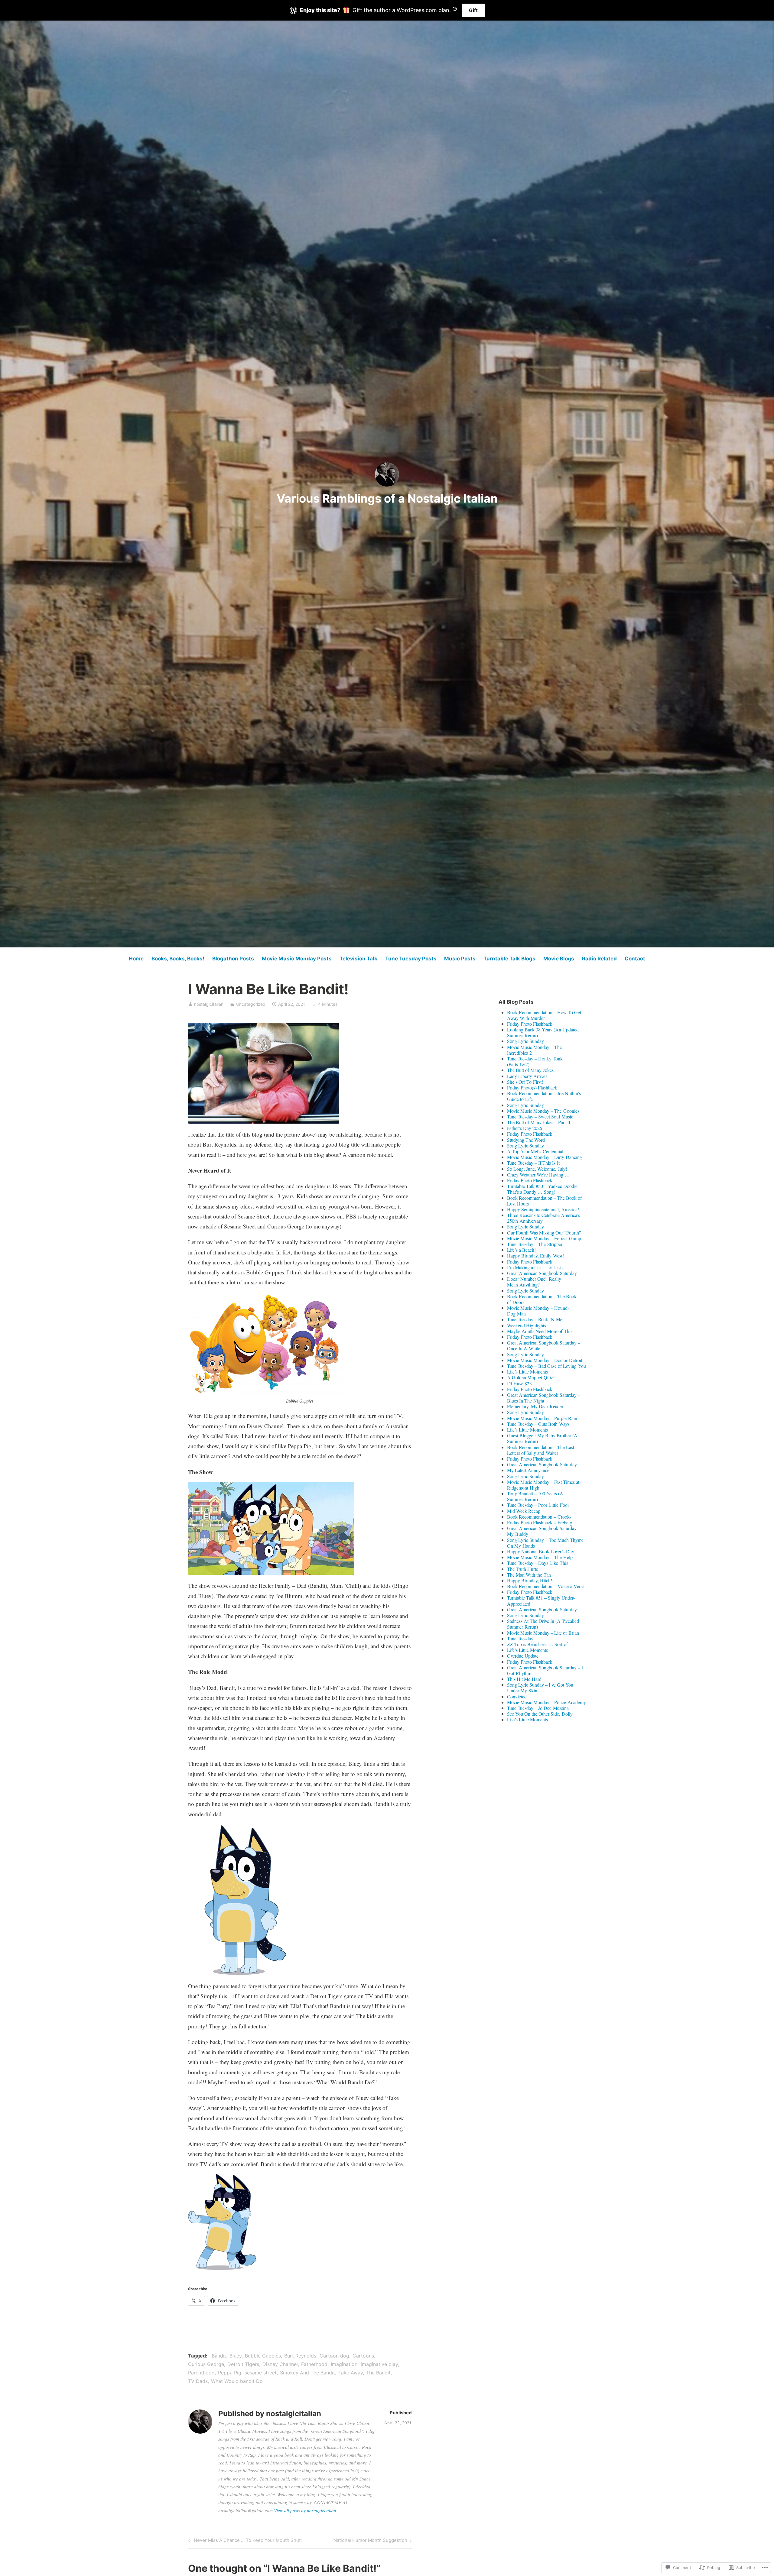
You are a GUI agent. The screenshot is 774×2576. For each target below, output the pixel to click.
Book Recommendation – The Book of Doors (542, 1299)
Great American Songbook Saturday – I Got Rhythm (545, 1670)
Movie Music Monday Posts (297, 959)
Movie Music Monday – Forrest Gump (544, 1238)
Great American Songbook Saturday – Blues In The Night (544, 1398)
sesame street (261, 2373)
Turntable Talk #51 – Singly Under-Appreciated (541, 1600)
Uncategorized (251, 1004)
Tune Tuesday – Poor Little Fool (538, 1505)
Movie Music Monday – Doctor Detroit (545, 1360)
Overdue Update (523, 1656)
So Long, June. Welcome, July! (537, 1169)
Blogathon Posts (233, 959)
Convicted (517, 1696)
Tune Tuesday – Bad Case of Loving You (546, 1366)
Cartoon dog (334, 2356)
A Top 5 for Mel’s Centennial (535, 1151)
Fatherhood (314, 2364)
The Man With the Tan (529, 1575)
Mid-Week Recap (524, 1511)
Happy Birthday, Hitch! (530, 1580)
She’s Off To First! (525, 1082)
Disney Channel (280, 2364)
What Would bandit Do (237, 2381)
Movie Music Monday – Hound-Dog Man (538, 1311)
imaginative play (379, 2364)
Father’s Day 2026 (525, 1128)
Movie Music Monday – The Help (540, 1557)
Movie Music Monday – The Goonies (543, 1111)
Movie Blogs (559, 959)
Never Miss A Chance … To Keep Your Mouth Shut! (244, 2541)
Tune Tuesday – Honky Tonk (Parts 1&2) (535, 1061)
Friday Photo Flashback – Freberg (540, 1522)
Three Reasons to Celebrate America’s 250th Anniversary (543, 1218)
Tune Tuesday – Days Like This (538, 1563)
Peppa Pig (230, 2373)
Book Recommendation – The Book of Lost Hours (544, 1201)
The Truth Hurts (522, 1569)
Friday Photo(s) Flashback (532, 1087)
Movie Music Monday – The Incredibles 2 (534, 1050)
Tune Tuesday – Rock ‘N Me (535, 1319)
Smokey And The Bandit (307, 2373)
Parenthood (201, 2373)
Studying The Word (526, 1140)
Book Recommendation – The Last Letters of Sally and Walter (541, 1450)
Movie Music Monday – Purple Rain (542, 1418)
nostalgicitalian (209, 1004)
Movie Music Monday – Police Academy (546, 1702)
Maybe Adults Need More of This (540, 1331)
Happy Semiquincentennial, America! (543, 1209)
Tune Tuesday (520, 1638)
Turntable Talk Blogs (509, 959)
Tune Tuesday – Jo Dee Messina (538, 1708)
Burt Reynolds (300, 2356)
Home (136, 959)
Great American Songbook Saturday (542, 1273)
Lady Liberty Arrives (527, 1076)
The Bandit (378, 2373)
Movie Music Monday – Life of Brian (543, 1633)
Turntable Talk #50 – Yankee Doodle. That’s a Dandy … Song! (543, 1189)
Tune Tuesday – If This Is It (533, 1163)
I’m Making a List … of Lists (535, 1267)
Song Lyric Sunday (525, 1041)
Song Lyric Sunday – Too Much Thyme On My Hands (545, 1543)
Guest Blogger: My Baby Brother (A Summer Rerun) (542, 1438)
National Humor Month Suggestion (370, 2541)
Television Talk (358, 959)
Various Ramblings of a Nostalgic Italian (387, 498)
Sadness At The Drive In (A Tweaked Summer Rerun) (543, 1624)
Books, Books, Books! (178, 959)
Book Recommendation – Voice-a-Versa (546, 1586)
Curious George (206, 2364)
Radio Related (599, 959)
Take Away (351, 2373)
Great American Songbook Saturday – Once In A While (544, 1345)
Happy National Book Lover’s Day (541, 1551)
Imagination (344, 2364)
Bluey (236, 2356)
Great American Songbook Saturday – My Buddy (544, 1531)
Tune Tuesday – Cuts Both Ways (538, 1424)
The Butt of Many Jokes (530, 1070)
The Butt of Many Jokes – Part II (539, 1122)
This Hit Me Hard (524, 1679)
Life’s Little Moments (527, 1372)
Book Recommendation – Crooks (539, 1517)
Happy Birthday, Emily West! (535, 1256)
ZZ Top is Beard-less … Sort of (537, 1644)
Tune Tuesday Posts (411, 959)
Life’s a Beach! (521, 1250)
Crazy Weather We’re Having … (538, 1175)
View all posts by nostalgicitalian (305, 2510)
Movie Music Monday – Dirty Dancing (545, 1157)
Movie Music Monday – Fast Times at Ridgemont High (543, 1485)
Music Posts (460, 959)
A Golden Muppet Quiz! (531, 1377)
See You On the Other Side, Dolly (540, 1714)
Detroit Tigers (243, 2364)
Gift (473, 10)
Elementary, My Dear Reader (535, 1406)
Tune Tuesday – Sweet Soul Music (540, 1116)
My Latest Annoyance (528, 1470)
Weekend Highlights (527, 1325)
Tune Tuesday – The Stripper (535, 1244)
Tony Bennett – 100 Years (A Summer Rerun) (535, 1496)
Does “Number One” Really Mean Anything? (534, 1282)
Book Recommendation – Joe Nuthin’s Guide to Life (544, 1096)
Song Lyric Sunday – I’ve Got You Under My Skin (540, 1688)
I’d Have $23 (519, 1383)
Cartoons (363, 2356)
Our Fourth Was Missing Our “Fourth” (544, 1233)
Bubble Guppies (263, 2356)
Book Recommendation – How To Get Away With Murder (544, 1015)
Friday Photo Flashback (530, 1024)
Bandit (219, 2356)
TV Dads (198, 2381)
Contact (635, 959)
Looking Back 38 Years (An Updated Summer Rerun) (543, 1032)
